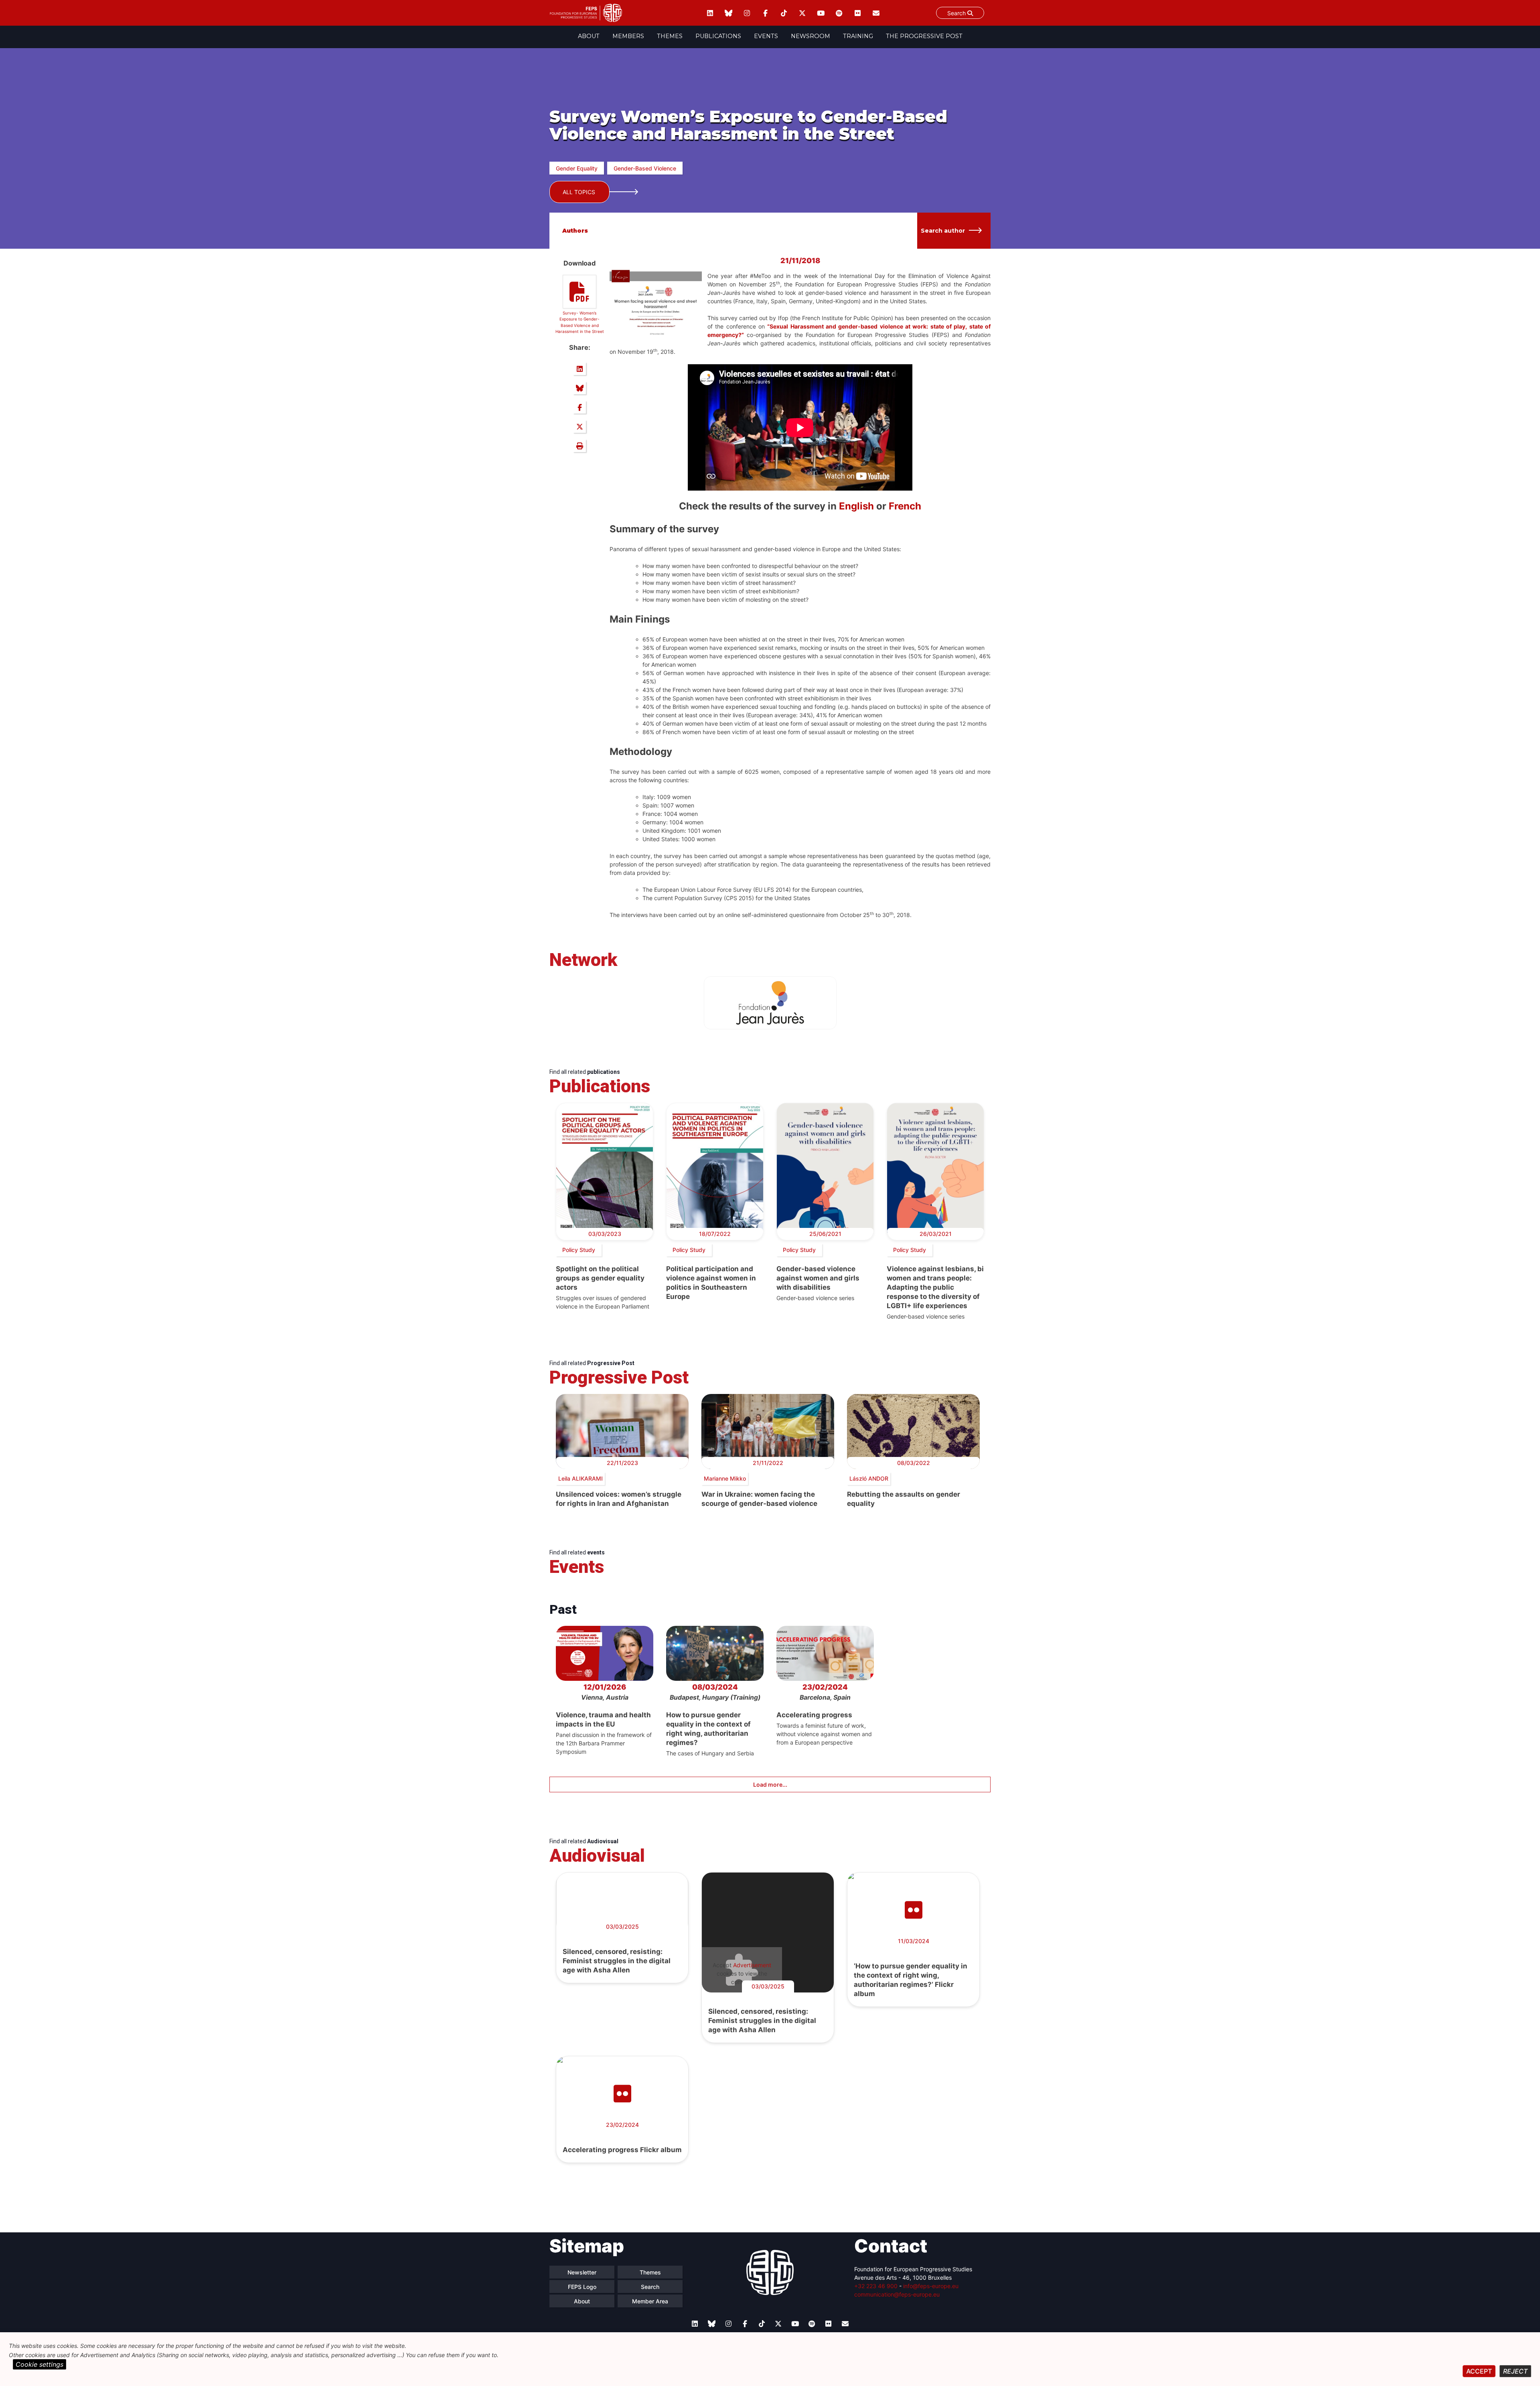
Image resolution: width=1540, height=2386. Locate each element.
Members (628, 36)
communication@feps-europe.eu (897, 2294)
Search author (943, 231)
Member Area (650, 2301)
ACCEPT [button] (1479, 2371)
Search (957, 13)
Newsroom (811, 36)
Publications (718, 36)
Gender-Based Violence (645, 168)
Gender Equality (577, 168)
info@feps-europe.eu (931, 2286)
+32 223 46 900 (876, 2286)
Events (766, 36)
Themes (670, 36)
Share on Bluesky (580, 388)
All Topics (579, 192)
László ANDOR (869, 1478)
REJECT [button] (1515, 2371)
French (905, 506)
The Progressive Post (924, 36)
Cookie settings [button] (40, 2364)
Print (580, 446)
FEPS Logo (582, 2287)
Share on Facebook (580, 407)
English (856, 506)
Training (858, 36)
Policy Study (579, 1250)
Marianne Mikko (725, 1478)
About (589, 36)
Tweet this (580, 426)
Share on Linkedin (580, 369)
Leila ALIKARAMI (581, 1478)
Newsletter (582, 2272)
